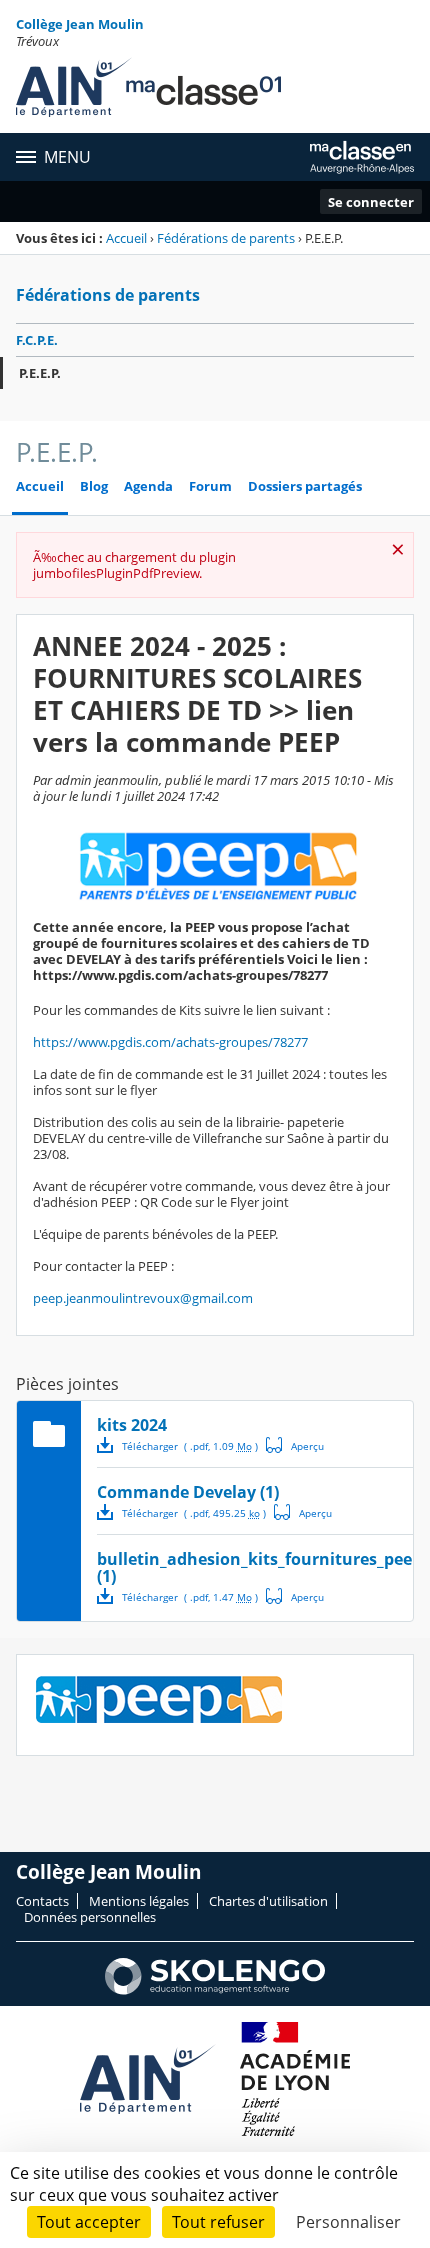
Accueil (126, 238)
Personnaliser (348, 2222)
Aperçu (295, 1445)
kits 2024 (132, 1425)
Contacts (42, 1901)
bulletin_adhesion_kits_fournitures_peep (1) (259, 1567)
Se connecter (371, 202)
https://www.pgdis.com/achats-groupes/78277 (170, 1042)
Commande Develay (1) (188, 1492)
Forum (210, 486)
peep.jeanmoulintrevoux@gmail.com (143, 1298)
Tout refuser (218, 2222)
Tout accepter (89, 2222)
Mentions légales (139, 1901)
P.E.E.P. (40, 373)
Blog (94, 486)
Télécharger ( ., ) (190, 1446)
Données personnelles (90, 1917)
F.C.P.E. (37, 340)
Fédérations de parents (226, 238)
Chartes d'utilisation (268, 1901)
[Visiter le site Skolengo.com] (215, 1990)
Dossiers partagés (305, 486)
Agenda (148, 486)
